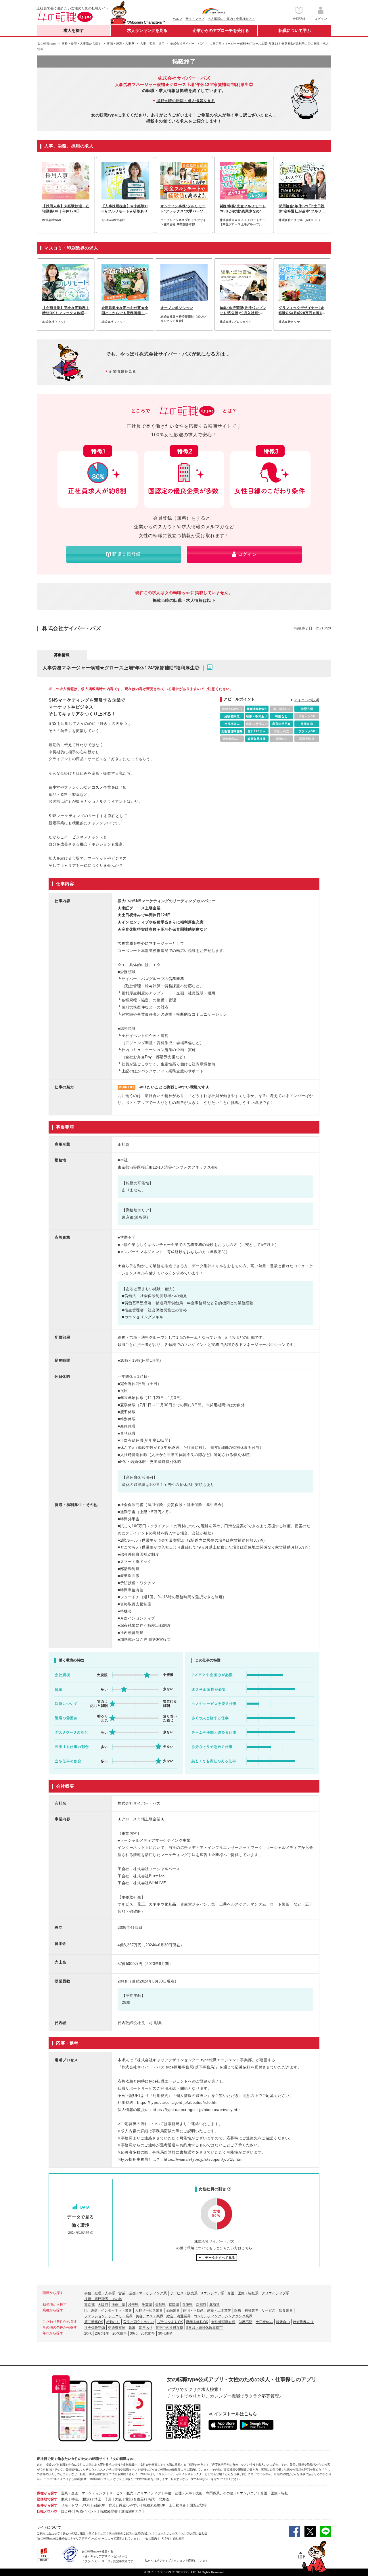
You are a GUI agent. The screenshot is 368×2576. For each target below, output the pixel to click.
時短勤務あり (303, 2322)
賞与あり (145, 2328)
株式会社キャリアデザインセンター (82, 2538)
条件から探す (47, 2505)
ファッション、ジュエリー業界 (108, 2316)
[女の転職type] (46, 2538)
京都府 (201, 2305)
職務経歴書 (109, 2511)
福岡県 (174, 2305)
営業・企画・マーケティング (83, 2493)
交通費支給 (117, 2328)
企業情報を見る (122, 371)
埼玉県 (133, 2305)
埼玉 (98, 2499)
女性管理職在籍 (223, 2322)
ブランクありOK (170, 2322)
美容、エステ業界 (149, 2316)
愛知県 (160, 2305)
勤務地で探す (47, 2499)
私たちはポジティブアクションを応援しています (177, 2561)
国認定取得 (198, 2505)
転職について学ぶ (295, 30)
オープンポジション (177, 308)
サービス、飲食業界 (277, 2310)
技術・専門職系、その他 (103, 2299)
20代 (88, 2333)
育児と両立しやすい (139, 2322)
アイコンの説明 (307, 700)
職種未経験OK (197, 2322)
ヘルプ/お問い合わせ (194, 2533)
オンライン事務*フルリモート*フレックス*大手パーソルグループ (184, 209)
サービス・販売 (121, 2493)
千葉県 (147, 2305)
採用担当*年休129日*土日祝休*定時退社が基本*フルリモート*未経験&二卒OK (302, 209)
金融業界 (173, 2310)
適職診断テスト (133, 2511)
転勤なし (113, 2322)
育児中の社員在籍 (169, 2328)
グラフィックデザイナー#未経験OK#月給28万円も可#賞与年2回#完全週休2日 (302, 311)
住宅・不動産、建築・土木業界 (207, 2310)
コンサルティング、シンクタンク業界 (223, 2316)
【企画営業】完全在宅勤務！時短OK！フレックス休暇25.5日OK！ (66, 311)
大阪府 (103, 2305)
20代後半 (102, 2333)
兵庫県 (187, 2305)
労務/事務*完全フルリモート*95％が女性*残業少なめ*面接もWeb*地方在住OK (243, 209)
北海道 (214, 2305)
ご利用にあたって (48, 2533)
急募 (132, 2328)
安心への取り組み (74, 2533)
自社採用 (179, 2538)
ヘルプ (178, 19)
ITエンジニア (247, 2493)
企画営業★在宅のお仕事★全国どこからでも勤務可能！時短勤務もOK (125, 311)
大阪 (118, 2499)
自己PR (67, 2511)
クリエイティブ (149, 2493)
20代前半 (120, 2333)
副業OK (99, 2505)
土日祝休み (264, 2322)
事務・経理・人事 (178, 2493)
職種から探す (47, 2493)
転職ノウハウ (47, 2511)
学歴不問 (246, 2322)
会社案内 (151, 2538)
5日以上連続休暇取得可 (205, 2328)
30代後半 (165, 2333)
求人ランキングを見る (147, 30)
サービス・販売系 (184, 2293)
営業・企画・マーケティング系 (143, 2293)
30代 (134, 2333)
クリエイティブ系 (275, 2293)
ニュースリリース (166, 2533)
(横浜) (86, 2499)
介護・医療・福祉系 (243, 2293)
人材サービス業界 (149, 2310)
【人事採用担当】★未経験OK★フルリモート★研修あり (125, 209)
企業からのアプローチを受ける (221, 30)
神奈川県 (118, 2305)
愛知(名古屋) (135, 2499)
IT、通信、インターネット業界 (108, 2310)
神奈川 (76, 2499)
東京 (64, 2499)
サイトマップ (195, 19)
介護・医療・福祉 (274, 2493)
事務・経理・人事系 (100, 2293)
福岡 (152, 2499)
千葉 (108, 2499)
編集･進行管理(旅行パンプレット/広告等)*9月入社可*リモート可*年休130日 (243, 311)
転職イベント (87, 2511)
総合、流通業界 (179, 2316)
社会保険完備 (95, 2328)
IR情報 (165, 2538)
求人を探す (74, 30)
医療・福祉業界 (246, 2310)
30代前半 (148, 2333)
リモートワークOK (75, 2505)
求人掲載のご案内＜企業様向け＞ (231, 19)
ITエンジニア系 (212, 2293)
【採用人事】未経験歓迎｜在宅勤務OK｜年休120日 (66, 209)
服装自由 (283, 2322)
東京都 (89, 2305)
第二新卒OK (94, 2322)
